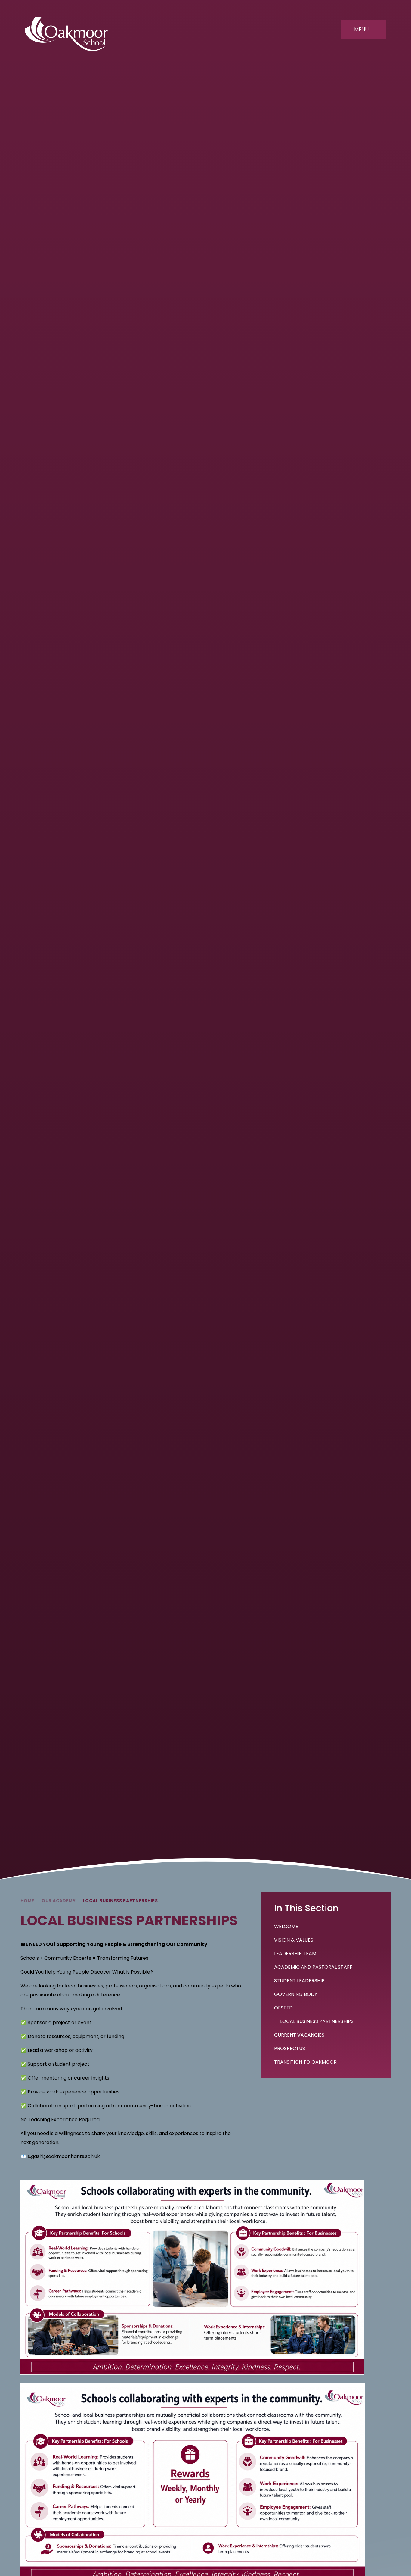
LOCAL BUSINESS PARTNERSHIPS (121, 1901)
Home (27, 1901)
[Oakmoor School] (66, 34)
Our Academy (59, 1901)
